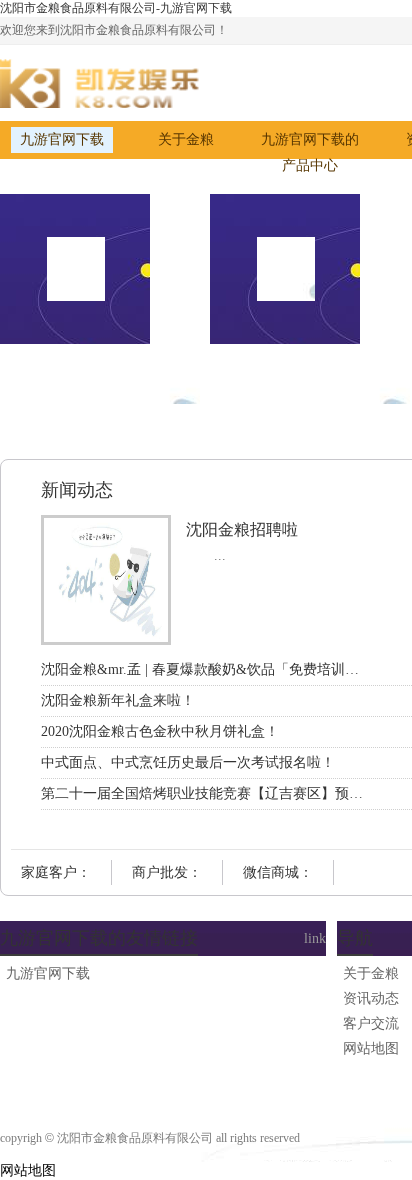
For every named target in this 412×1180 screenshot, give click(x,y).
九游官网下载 (62, 139)
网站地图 (28, 1170)
